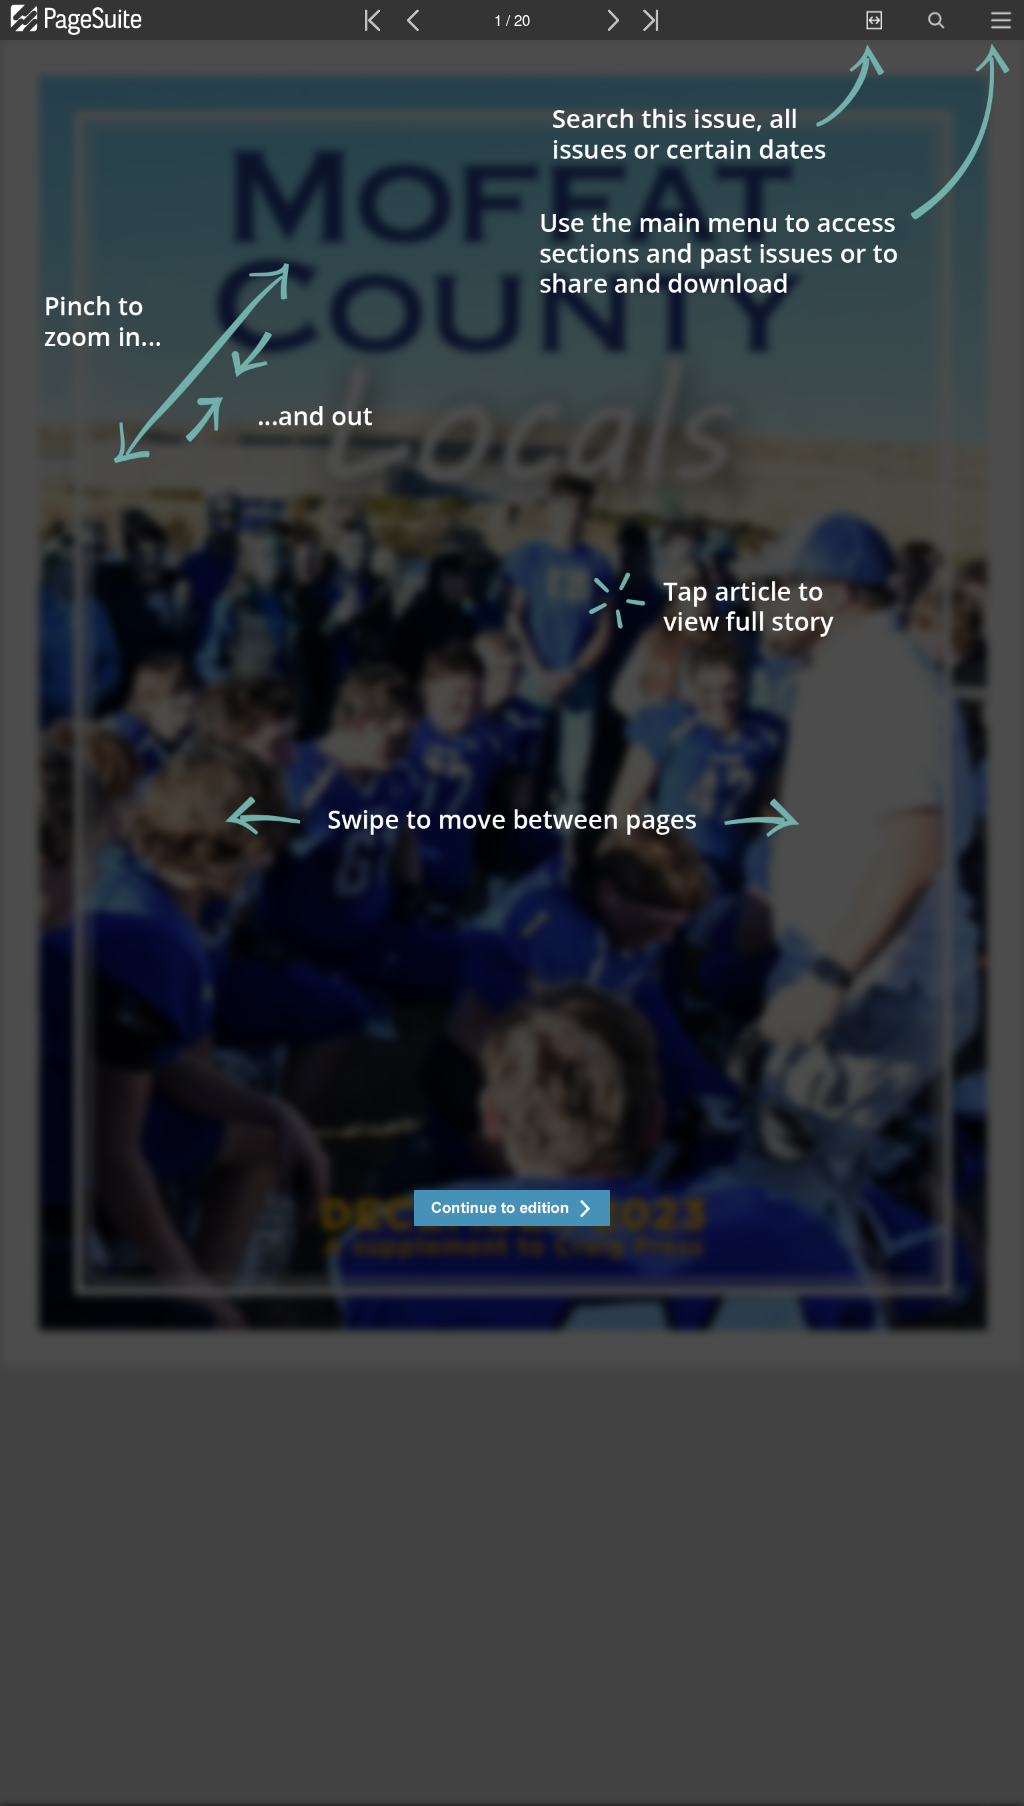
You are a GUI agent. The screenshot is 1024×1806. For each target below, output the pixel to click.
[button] (512, 1210)
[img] (512, 923)
